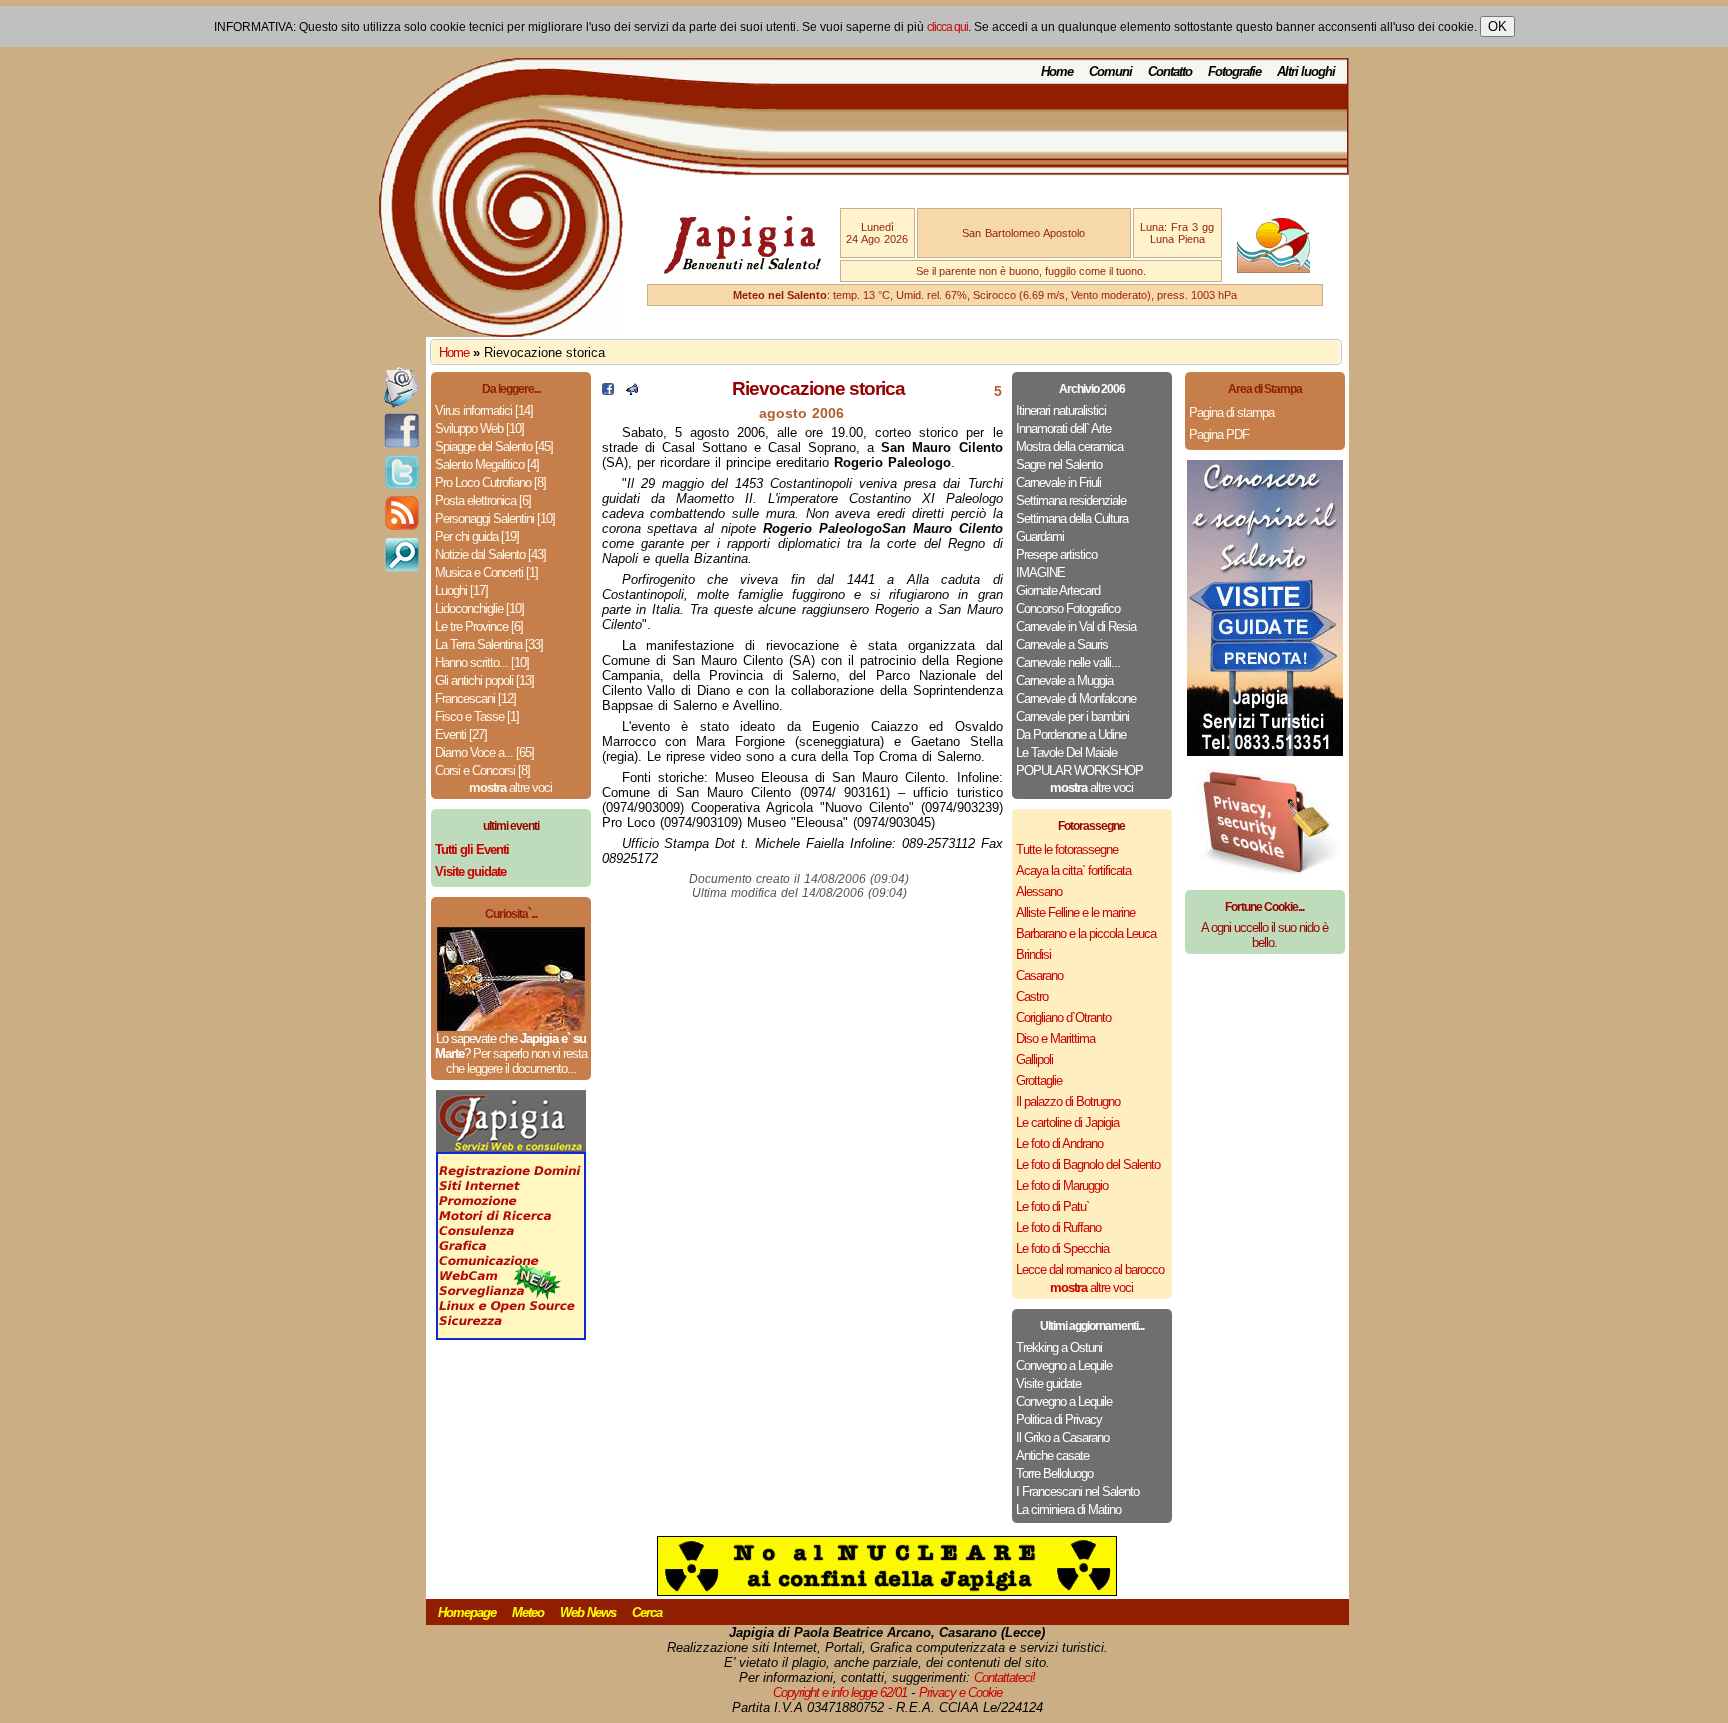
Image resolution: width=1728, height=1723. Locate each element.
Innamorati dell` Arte (1063, 428)
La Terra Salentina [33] (489, 644)
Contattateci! (1004, 1677)
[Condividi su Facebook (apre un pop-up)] (608, 390)
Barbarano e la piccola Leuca (1086, 933)
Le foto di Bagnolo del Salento (1088, 1164)
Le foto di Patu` (1052, 1206)
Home (1057, 71)
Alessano (1039, 891)
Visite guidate (1048, 1383)
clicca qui (947, 27)
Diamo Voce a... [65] (484, 752)
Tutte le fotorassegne (1067, 849)
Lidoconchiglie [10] (479, 608)
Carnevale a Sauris (1062, 644)
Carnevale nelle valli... (1068, 662)
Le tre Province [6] (479, 626)
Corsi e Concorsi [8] (482, 770)
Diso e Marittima (1055, 1038)
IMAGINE (1040, 572)
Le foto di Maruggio (1062, 1185)
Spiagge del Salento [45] (494, 446)
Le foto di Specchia (1062, 1248)
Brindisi (1033, 954)
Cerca (647, 1612)
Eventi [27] (461, 734)
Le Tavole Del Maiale (1066, 752)
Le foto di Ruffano (1058, 1227)
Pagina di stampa (1231, 412)
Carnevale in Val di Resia (1076, 626)
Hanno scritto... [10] (482, 662)
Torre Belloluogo (1054, 1473)
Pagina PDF (1219, 434)
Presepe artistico (1056, 554)
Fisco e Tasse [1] (477, 716)
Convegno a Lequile (1064, 1365)
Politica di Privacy (1059, 1419)
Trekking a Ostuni (1059, 1347)
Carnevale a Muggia (1064, 680)
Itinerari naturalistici (1061, 410)
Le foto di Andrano (1059, 1143)
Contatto (1170, 71)
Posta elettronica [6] (483, 500)
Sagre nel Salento (1059, 464)
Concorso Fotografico (1068, 608)
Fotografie (1234, 71)
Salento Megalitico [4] (487, 464)
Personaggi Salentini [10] (495, 518)
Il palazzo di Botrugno (1068, 1101)
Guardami (1040, 536)
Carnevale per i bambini (1072, 716)
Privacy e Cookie (960, 1692)
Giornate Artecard (1058, 590)
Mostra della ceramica (1069, 446)
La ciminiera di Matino (1068, 1509)
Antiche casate (1052, 1455)
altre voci (510, 787)
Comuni (1110, 71)
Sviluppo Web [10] (479, 428)
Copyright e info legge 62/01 (840, 1692)
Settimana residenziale (1071, 500)
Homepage (467, 1612)
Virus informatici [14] (484, 410)
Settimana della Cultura (1072, 518)
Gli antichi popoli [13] (484, 680)
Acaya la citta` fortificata (1073, 870)
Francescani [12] (475, 698)
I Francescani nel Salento (1077, 1491)
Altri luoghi (1306, 71)
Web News (588, 1612)
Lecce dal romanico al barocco (1090, 1269)
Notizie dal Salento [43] (490, 554)
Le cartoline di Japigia (1067, 1122)
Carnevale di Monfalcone (1076, 698)
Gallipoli (1034, 1059)
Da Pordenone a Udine (1071, 734)
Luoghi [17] (461, 590)
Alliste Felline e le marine (1075, 912)
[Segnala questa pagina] (632, 390)
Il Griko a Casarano (1062, 1437)
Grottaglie (1039, 1080)
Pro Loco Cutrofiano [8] (490, 482)
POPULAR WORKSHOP (1079, 770)
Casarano (1039, 975)
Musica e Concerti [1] (486, 572)
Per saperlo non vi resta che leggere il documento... (516, 1061)
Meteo (528, 1612)
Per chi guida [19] (477, 536)
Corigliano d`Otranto (1063, 1017)
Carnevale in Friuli (1058, 482)
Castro (1032, 996)
